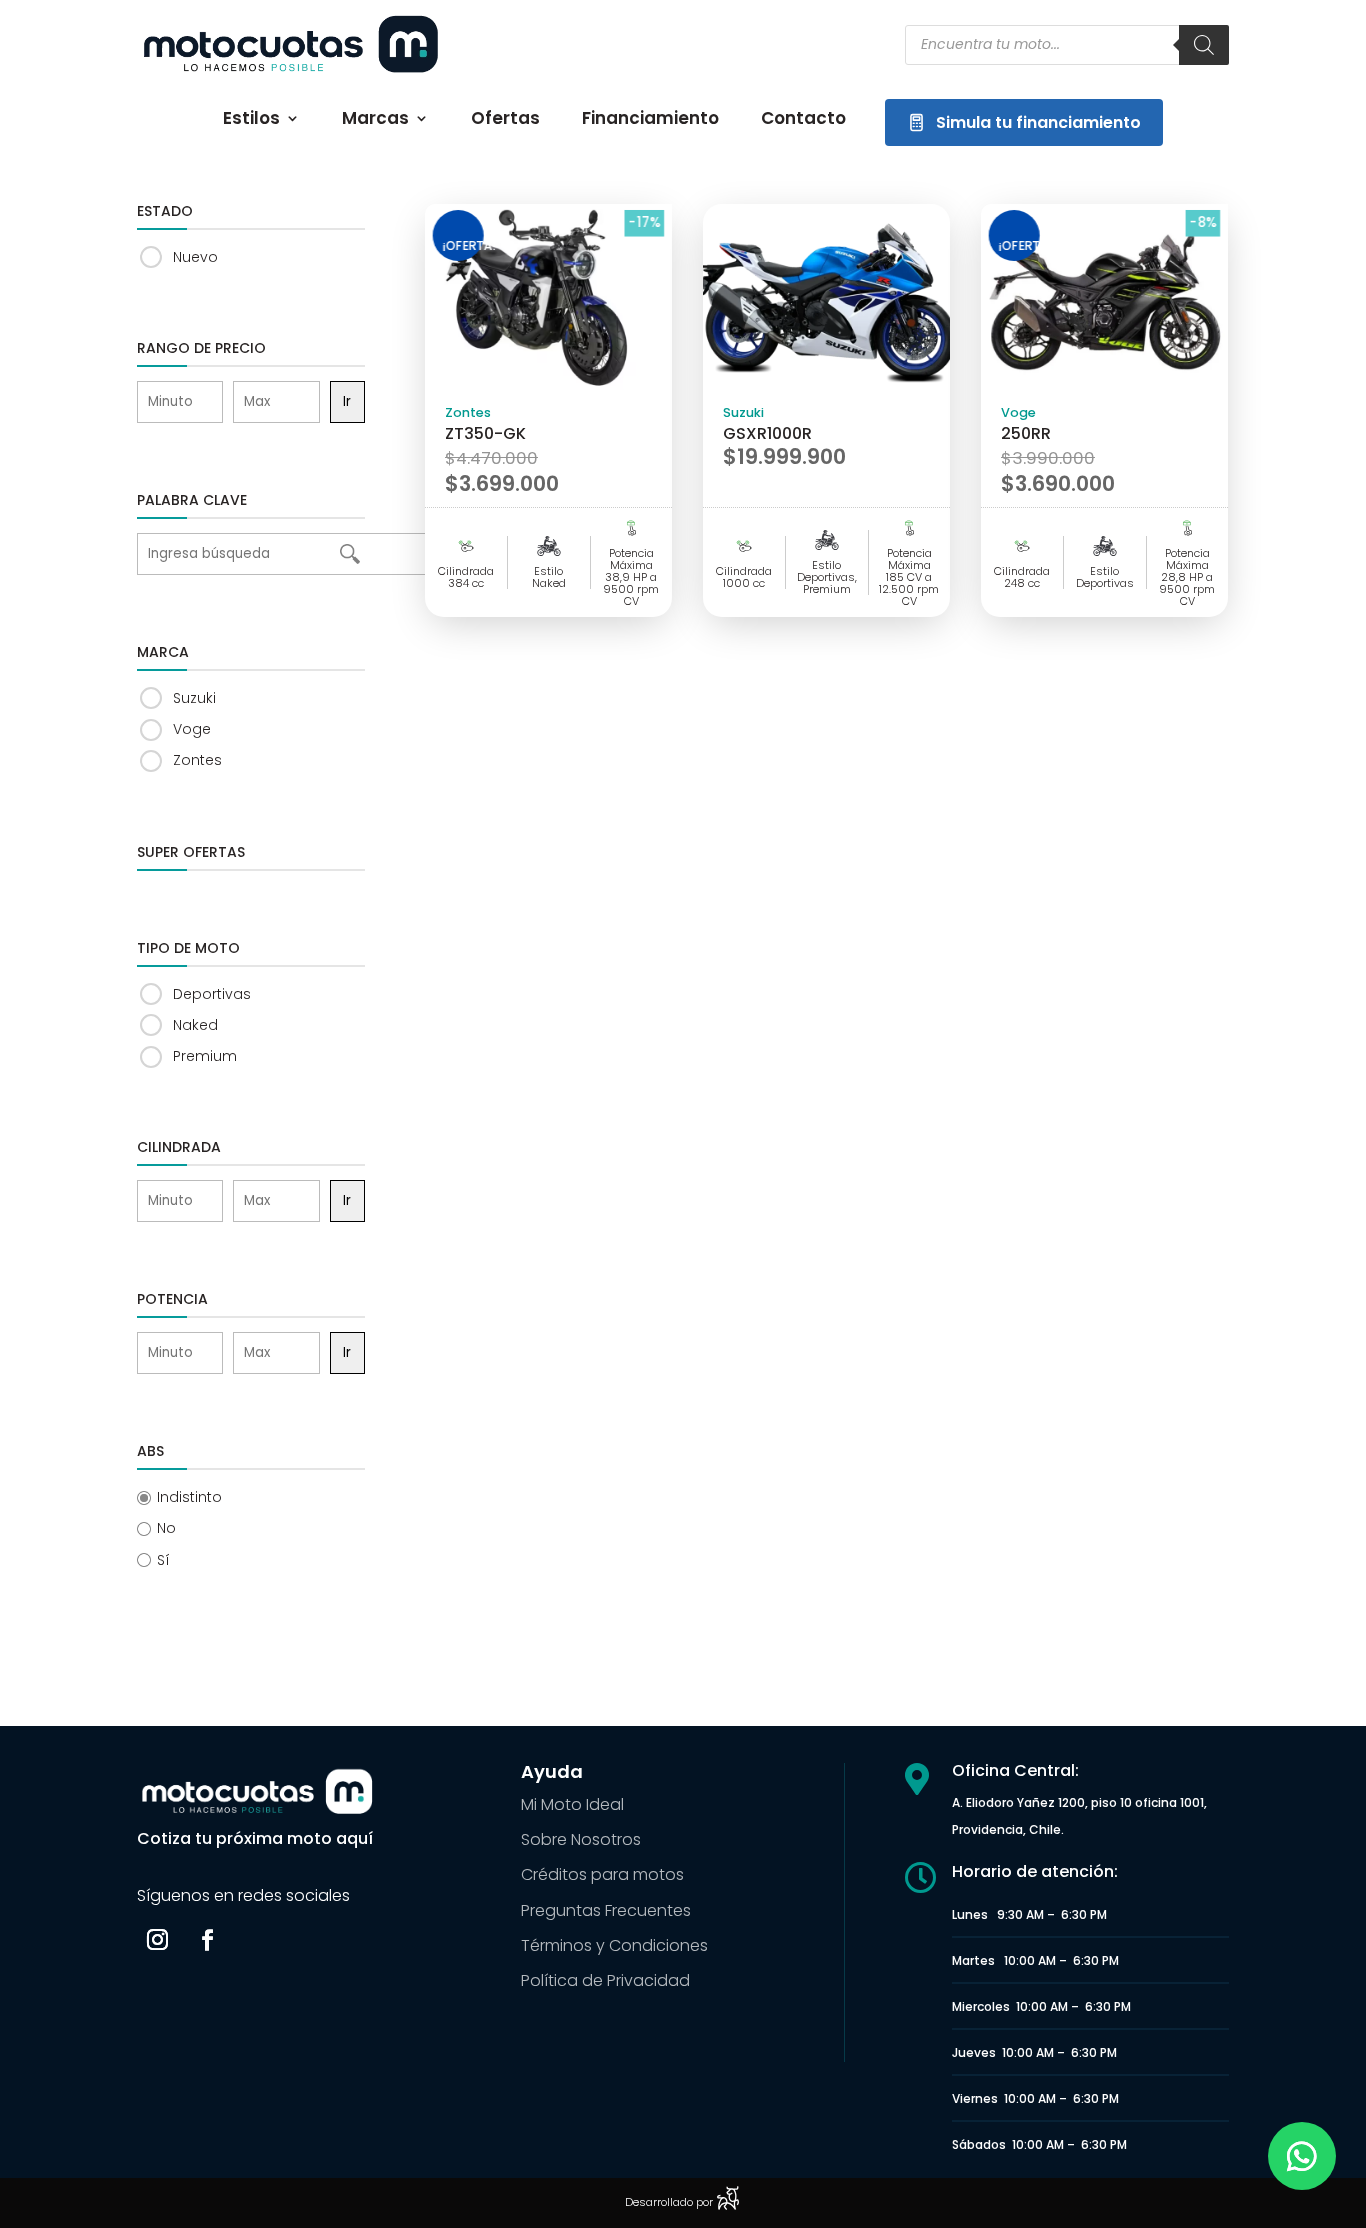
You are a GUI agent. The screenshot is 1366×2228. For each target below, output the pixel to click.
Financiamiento (650, 120)
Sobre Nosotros (581, 1839)
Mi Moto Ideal (572, 1804)
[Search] (1204, 45)
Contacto (803, 120)
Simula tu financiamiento (1038, 122)
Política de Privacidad (605, 1980)
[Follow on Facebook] (208, 1940)
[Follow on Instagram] (158, 1940)
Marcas (375, 120)
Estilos (251, 120)
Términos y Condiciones (614, 1945)
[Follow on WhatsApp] (1302, 2156)
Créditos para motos (602, 1874)
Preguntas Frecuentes (606, 1910)
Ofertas (505, 120)
